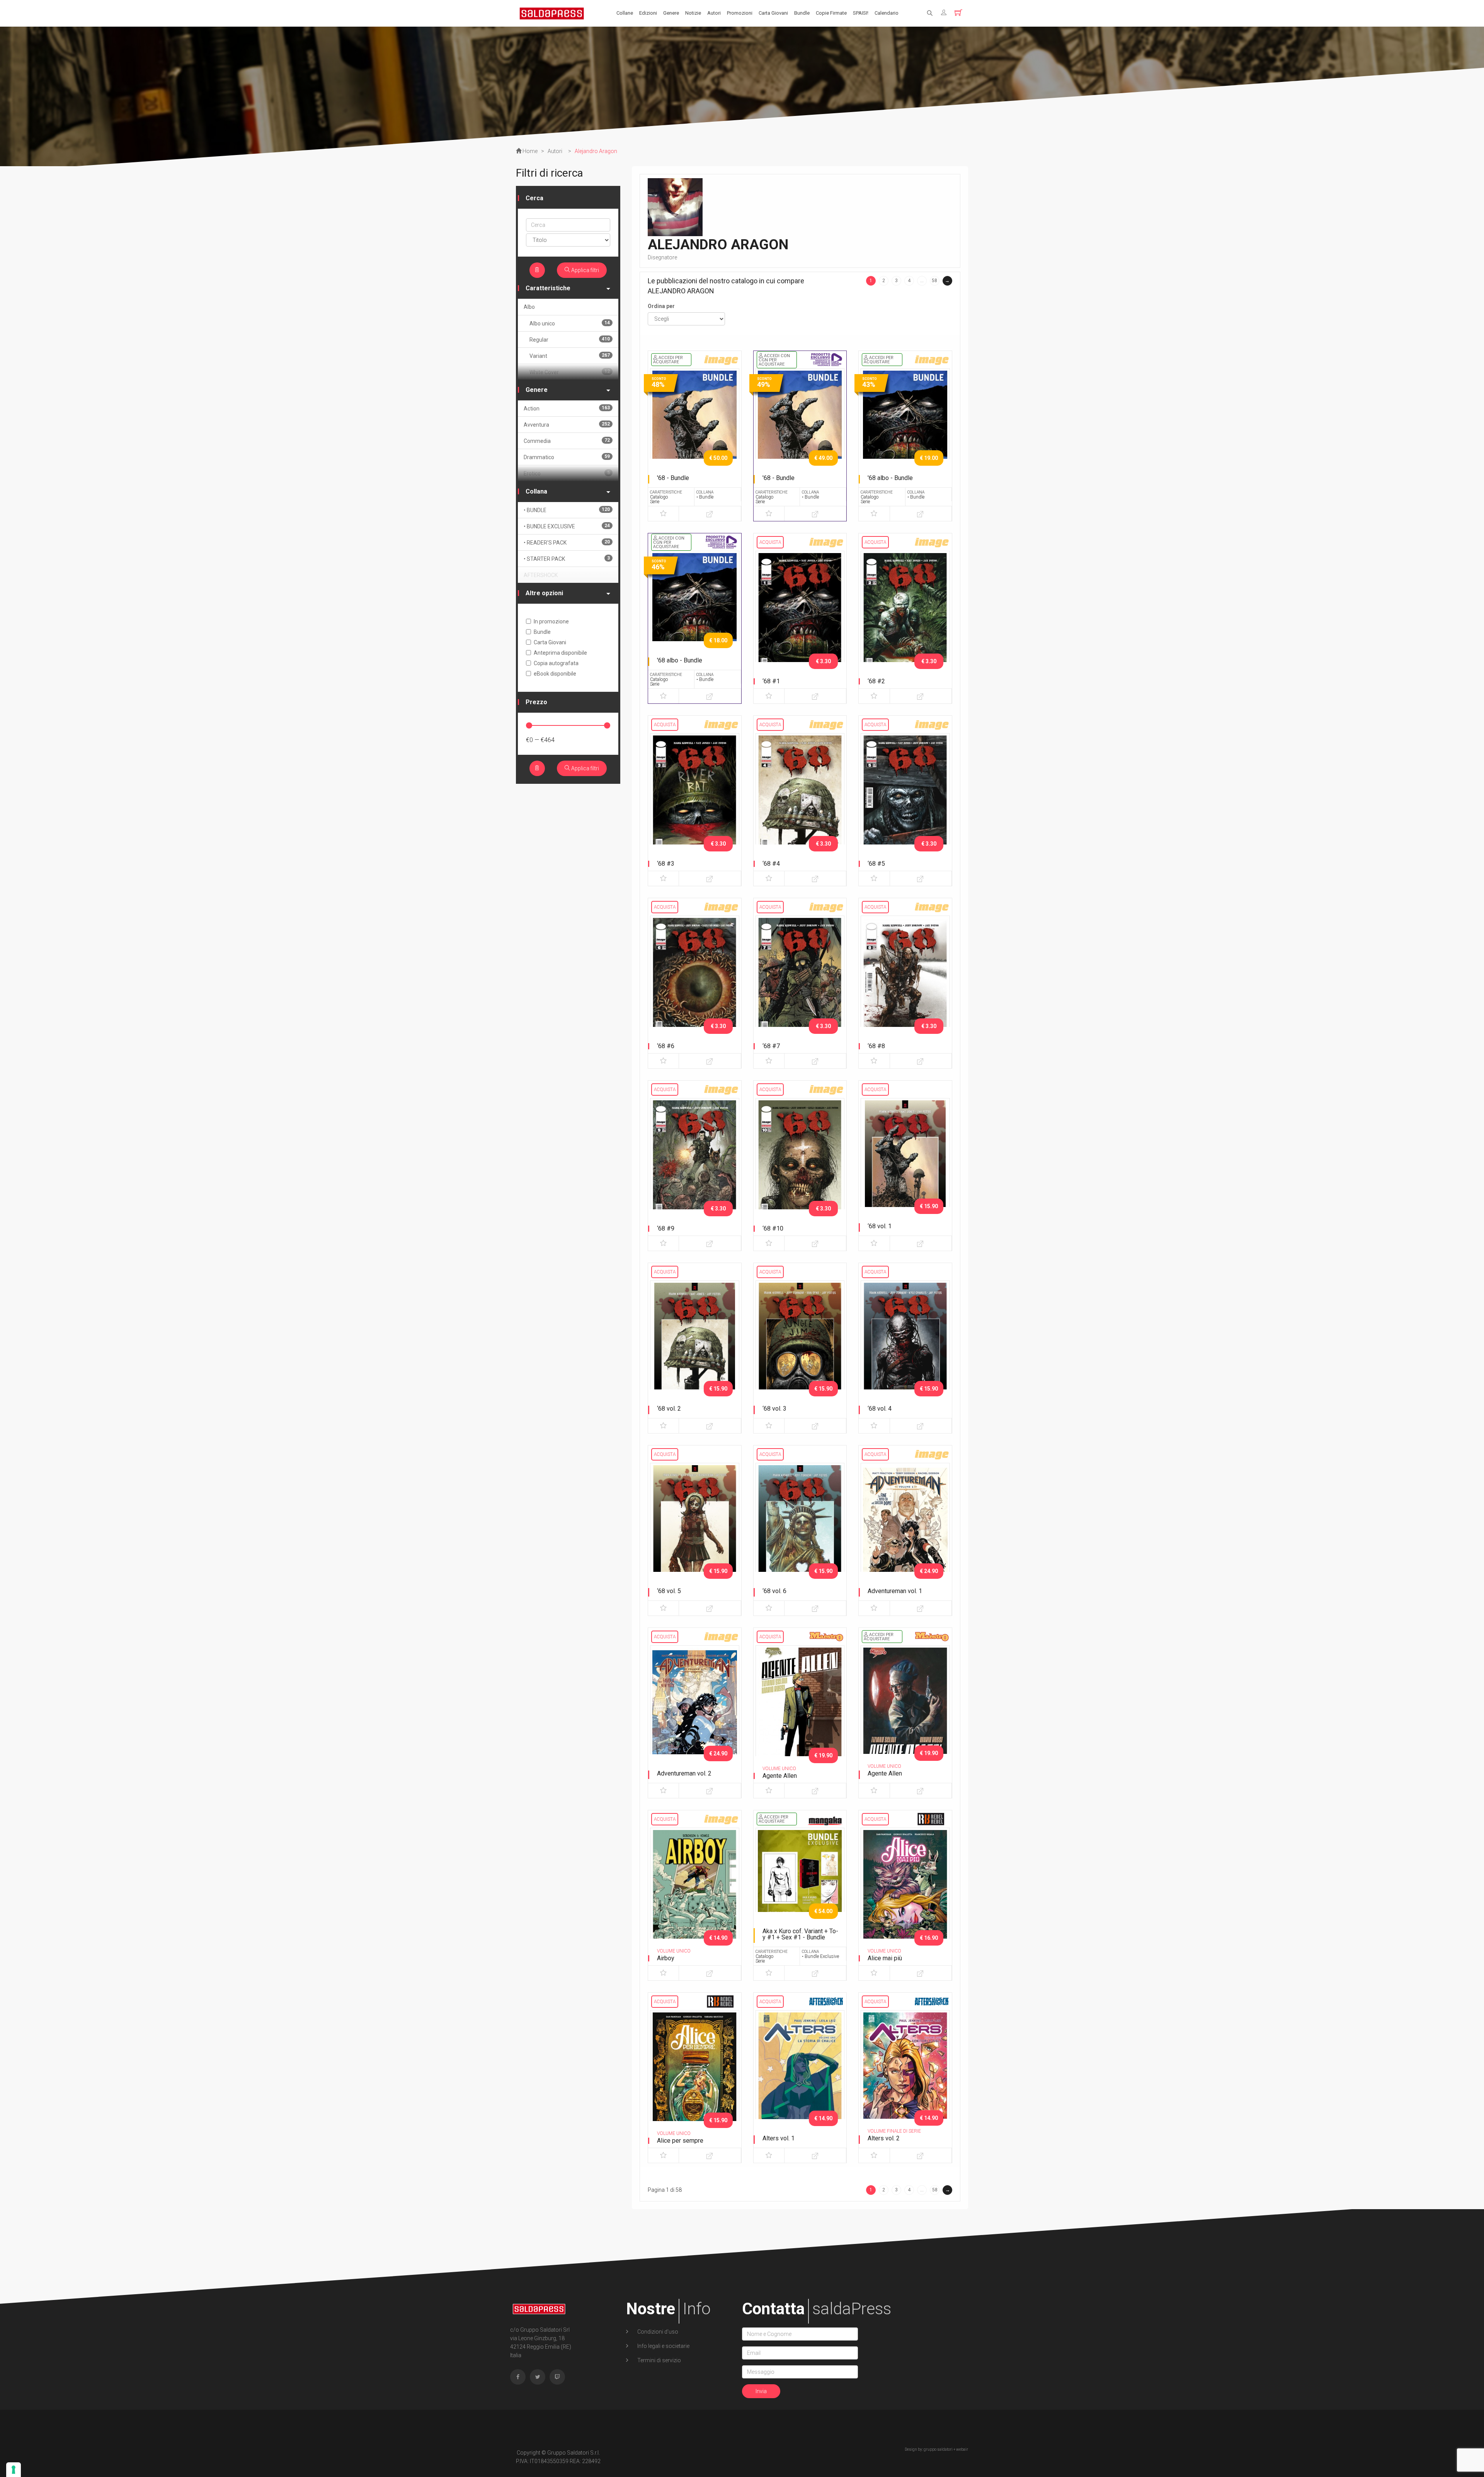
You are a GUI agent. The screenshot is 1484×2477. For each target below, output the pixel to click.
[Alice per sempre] (695, 2075)
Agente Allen (780, 1776)
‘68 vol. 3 (774, 1409)
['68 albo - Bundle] (905, 434)
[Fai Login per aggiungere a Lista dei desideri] (663, 514)
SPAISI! (861, 13)
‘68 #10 (773, 1228)
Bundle (802, 13)
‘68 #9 (666, 1228)
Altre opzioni (544, 593)
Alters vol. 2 (884, 2138)
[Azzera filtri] (537, 270)
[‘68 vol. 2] (695, 1346)
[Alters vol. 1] (800, 2075)
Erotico (567, 473)
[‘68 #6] (695, 981)
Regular (570, 340)
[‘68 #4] (800, 798)
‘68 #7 (771, 1046)
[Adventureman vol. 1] (905, 1528)
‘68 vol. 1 (880, 1226)
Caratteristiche (548, 288)
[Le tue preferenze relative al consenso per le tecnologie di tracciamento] (14, 2470)
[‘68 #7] (800, 981)
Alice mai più (885, 1958)
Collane (625, 13)
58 (934, 281)
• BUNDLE (567, 510)
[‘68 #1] (800, 616)
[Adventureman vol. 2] (695, 1711)
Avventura (567, 425)
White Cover (570, 372)
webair (962, 2449)
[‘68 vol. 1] (905, 1163)
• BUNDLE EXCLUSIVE (567, 526)
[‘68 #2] (905, 616)
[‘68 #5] (905, 798)
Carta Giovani (773, 13)
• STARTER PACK (567, 559)
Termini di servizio (659, 2360)
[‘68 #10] (800, 1163)
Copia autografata (556, 663)
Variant (570, 356)
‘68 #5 (876, 864)
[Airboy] (695, 1893)
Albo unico (570, 323)
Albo (529, 307)
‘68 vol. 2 (669, 1409)
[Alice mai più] (905, 1893)
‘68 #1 (771, 681)
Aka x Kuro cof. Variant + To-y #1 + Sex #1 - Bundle (800, 1934)
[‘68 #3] (695, 798)
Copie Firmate (831, 13)
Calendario (887, 13)
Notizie (693, 13)
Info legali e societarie (663, 2346)
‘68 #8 (876, 1046)
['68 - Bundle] (695, 434)
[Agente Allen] (800, 1711)
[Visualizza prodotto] (710, 514)
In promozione (551, 621)
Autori (714, 13)
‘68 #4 (771, 864)
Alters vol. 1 (779, 2138)
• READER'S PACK (567, 542)
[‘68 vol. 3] (800, 1346)
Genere (671, 13)
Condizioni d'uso (657, 2332)
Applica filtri (585, 270)
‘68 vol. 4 (880, 1409)
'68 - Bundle (673, 478)
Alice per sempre (680, 2141)
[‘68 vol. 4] (905, 1346)
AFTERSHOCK (541, 575)
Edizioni (648, 13)
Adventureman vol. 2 (684, 1773)
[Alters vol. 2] (905, 2075)
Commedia (567, 441)
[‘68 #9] (695, 1163)
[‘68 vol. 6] (800, 1528)
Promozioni (740, 13)
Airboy (666, 1958)
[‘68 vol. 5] (695, 1528)
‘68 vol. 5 (669, 1591)
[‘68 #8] (905, 981)
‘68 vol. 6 (774, 1591)
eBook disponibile (555, 674)
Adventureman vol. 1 (895, 1591)
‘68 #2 (876, 681)
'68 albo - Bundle (890, 478)
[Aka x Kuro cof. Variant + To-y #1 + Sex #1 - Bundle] (800, 1893)
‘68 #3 (666, 864)
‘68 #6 (666, 1046)
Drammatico (567, 457)
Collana (536, 491)
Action (567, 408)
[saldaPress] (552, 13)
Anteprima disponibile (560, 653)
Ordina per (661, 306)
